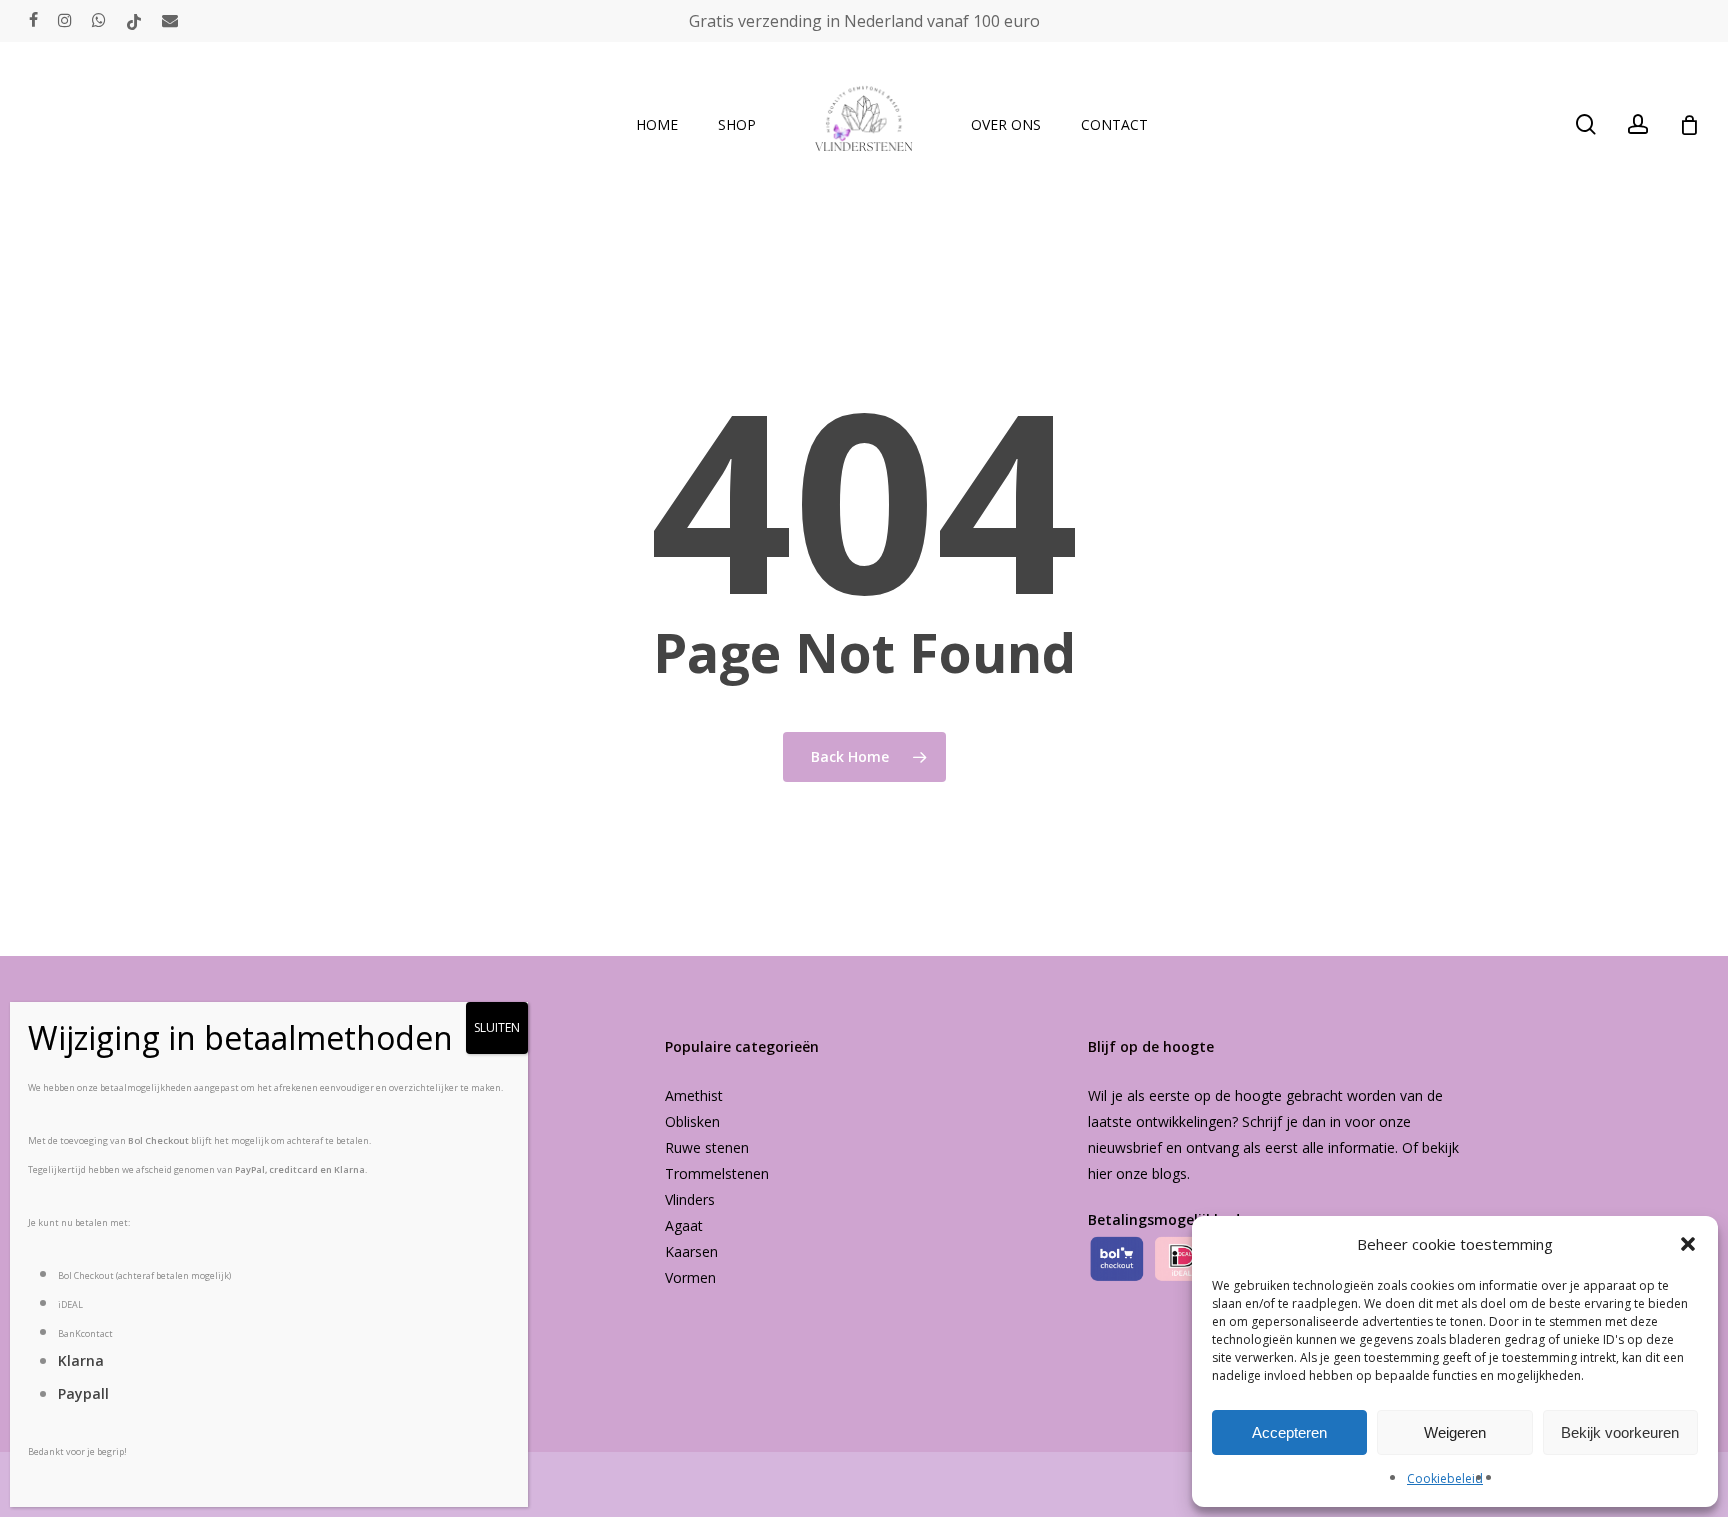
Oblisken (692, 1121)
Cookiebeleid (1445, 1478)
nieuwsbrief (1125, 1147)
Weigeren (1455, 1432)
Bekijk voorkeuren (1620, 1432)
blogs (1169, 1173)
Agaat (684, 1225)
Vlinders (690, 1199)
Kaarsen (691, 1251)
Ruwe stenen (707, 1147)
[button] (1688, 1244)
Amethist (694, 1095)
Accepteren (1289, 1432)
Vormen (690, 1277)
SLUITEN (497, 1027)
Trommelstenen (717, 1173)
